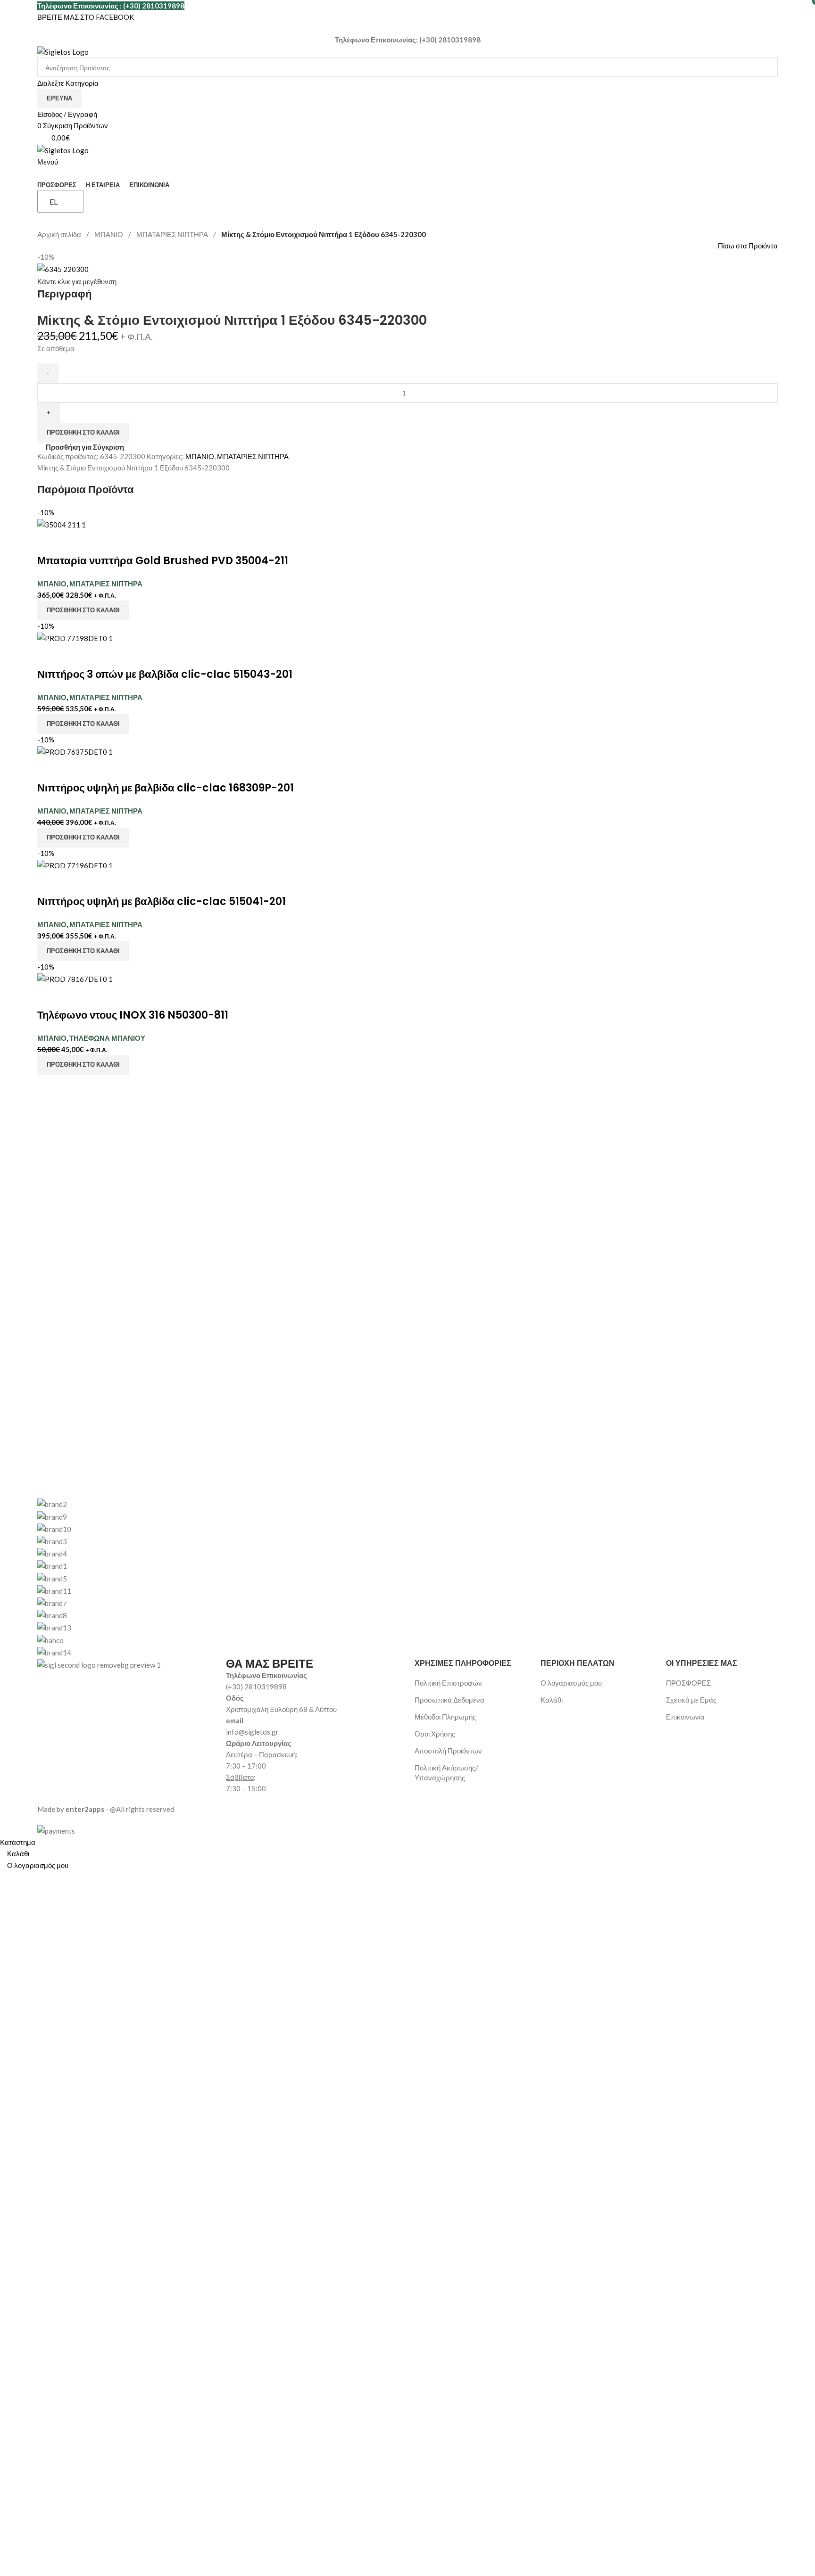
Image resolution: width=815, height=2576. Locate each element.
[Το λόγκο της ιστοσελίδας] (63, 51)
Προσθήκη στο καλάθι (83, 432)
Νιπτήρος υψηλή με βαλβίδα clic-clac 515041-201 (162, 901)
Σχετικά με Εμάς (691, 1700)
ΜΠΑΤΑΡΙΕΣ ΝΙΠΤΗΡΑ (173, 234)
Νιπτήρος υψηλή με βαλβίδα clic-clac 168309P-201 (166, 788)
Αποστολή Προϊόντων (448, 1751)
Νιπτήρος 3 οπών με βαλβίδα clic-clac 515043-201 (165, 674)
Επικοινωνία (685, 1717)
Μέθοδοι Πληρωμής (445, 1717)
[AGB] (407, 1578)
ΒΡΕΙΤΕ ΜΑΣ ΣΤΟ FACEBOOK (86, 17)
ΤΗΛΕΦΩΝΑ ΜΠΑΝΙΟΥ (107, 1038)
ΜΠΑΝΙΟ (109, 234)
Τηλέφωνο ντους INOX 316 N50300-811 (133, 1015)
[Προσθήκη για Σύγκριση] (49, 542)
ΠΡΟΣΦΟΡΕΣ (688, 1683)
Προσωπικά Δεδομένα (449, 1700)
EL (54, 202)
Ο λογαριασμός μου (571, 1683)
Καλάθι (552, 1700)
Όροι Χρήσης (435, 1734)
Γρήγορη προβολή (74, 542)
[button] (83, 610)
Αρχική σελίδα (60, 234)
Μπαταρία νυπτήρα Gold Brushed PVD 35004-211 (163, 561)
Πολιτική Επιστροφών (448, 1683)
